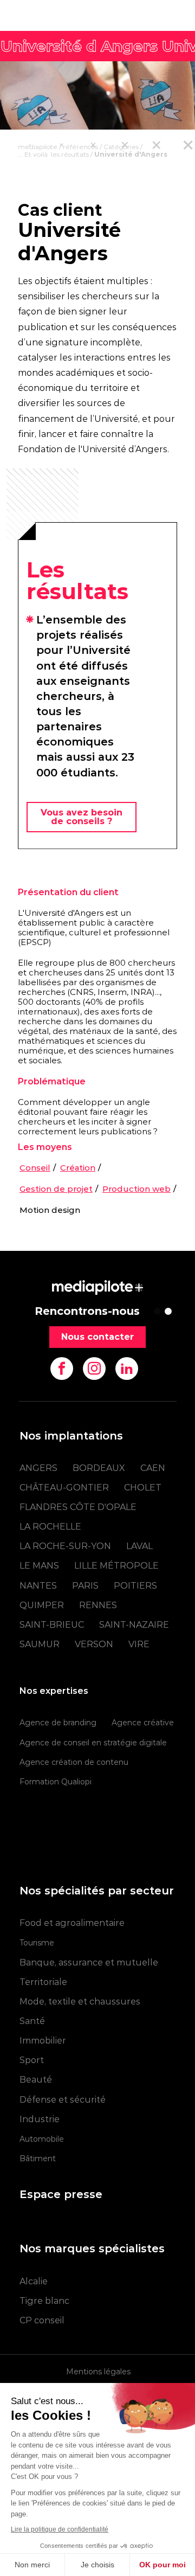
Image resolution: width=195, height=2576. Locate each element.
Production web (136, 1189)
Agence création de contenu (74, 1762)
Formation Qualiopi (56, 1782)
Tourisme (37, 1943)
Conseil (35, 1168)
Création (78, 1168)
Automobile (42, 2139)
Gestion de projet (56, 1189)
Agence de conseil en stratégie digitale (93, 1743)
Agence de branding (58, 1723)
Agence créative (143, 1723)
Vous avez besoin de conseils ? (82, 817)
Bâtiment (38, 2159)
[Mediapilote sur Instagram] (94, 1369)
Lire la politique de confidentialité (60, 2529)
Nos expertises (54, 1691)
